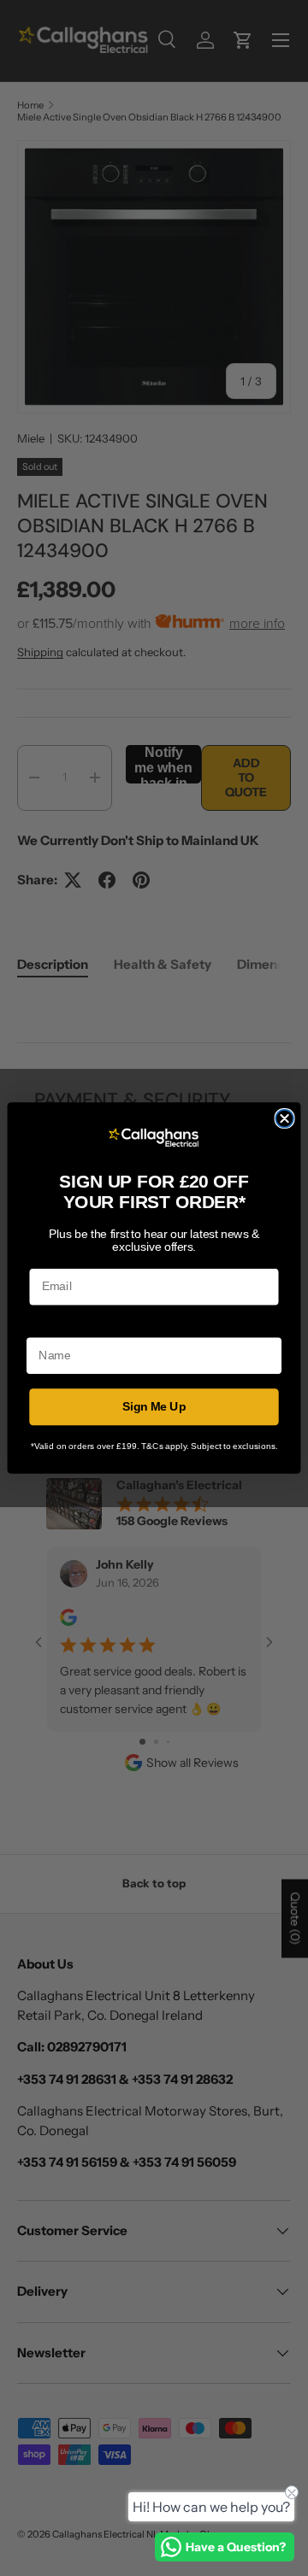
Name (43, 1326)
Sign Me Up (154, 1407)
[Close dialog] (284, 1119)
